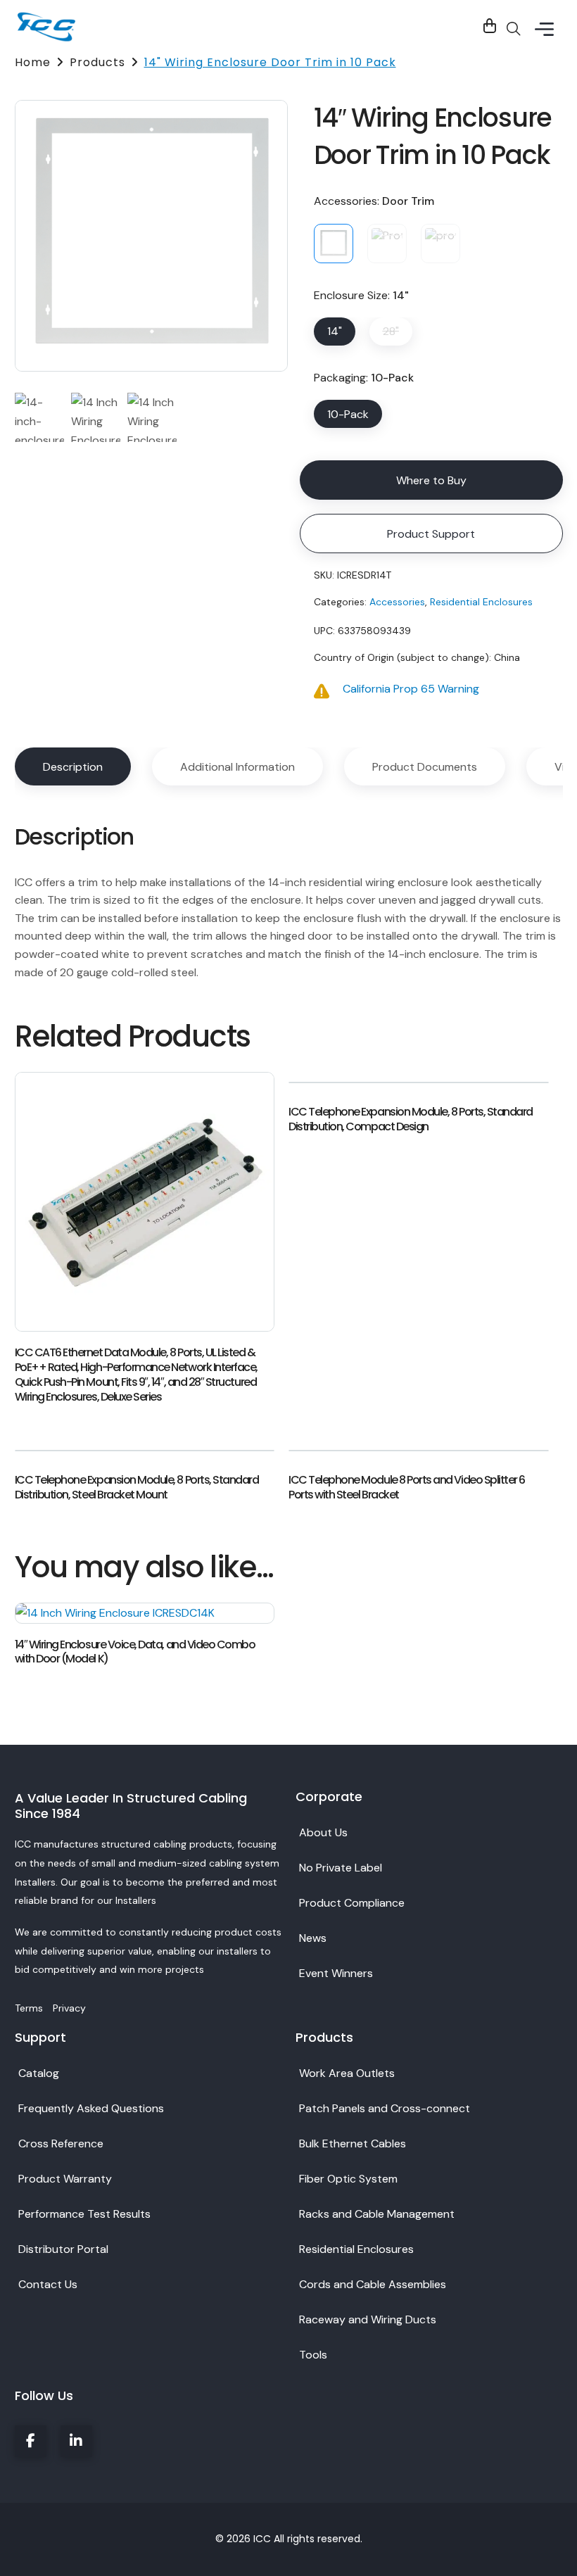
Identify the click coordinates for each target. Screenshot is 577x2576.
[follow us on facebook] (31, 2441)
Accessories (397, 602)
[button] (545, 30)
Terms (30, 2008)
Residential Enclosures (481, 602)
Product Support (431, 534)
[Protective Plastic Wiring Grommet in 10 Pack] (440, 244)
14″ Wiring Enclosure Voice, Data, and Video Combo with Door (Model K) (135, 1653)
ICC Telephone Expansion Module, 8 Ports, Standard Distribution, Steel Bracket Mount (137, 1488)
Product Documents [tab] (425, 767)
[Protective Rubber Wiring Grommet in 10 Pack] (387, 244)
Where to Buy (431, 480)
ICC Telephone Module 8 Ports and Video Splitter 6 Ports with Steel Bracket (407, 1488)
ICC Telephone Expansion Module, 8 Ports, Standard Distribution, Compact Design (411, 1120)
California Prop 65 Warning (411, 689)
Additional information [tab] (237, 767)
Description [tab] (73, 767)
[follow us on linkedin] (76, 2441)
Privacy (69, 2008)
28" (391, 331)
